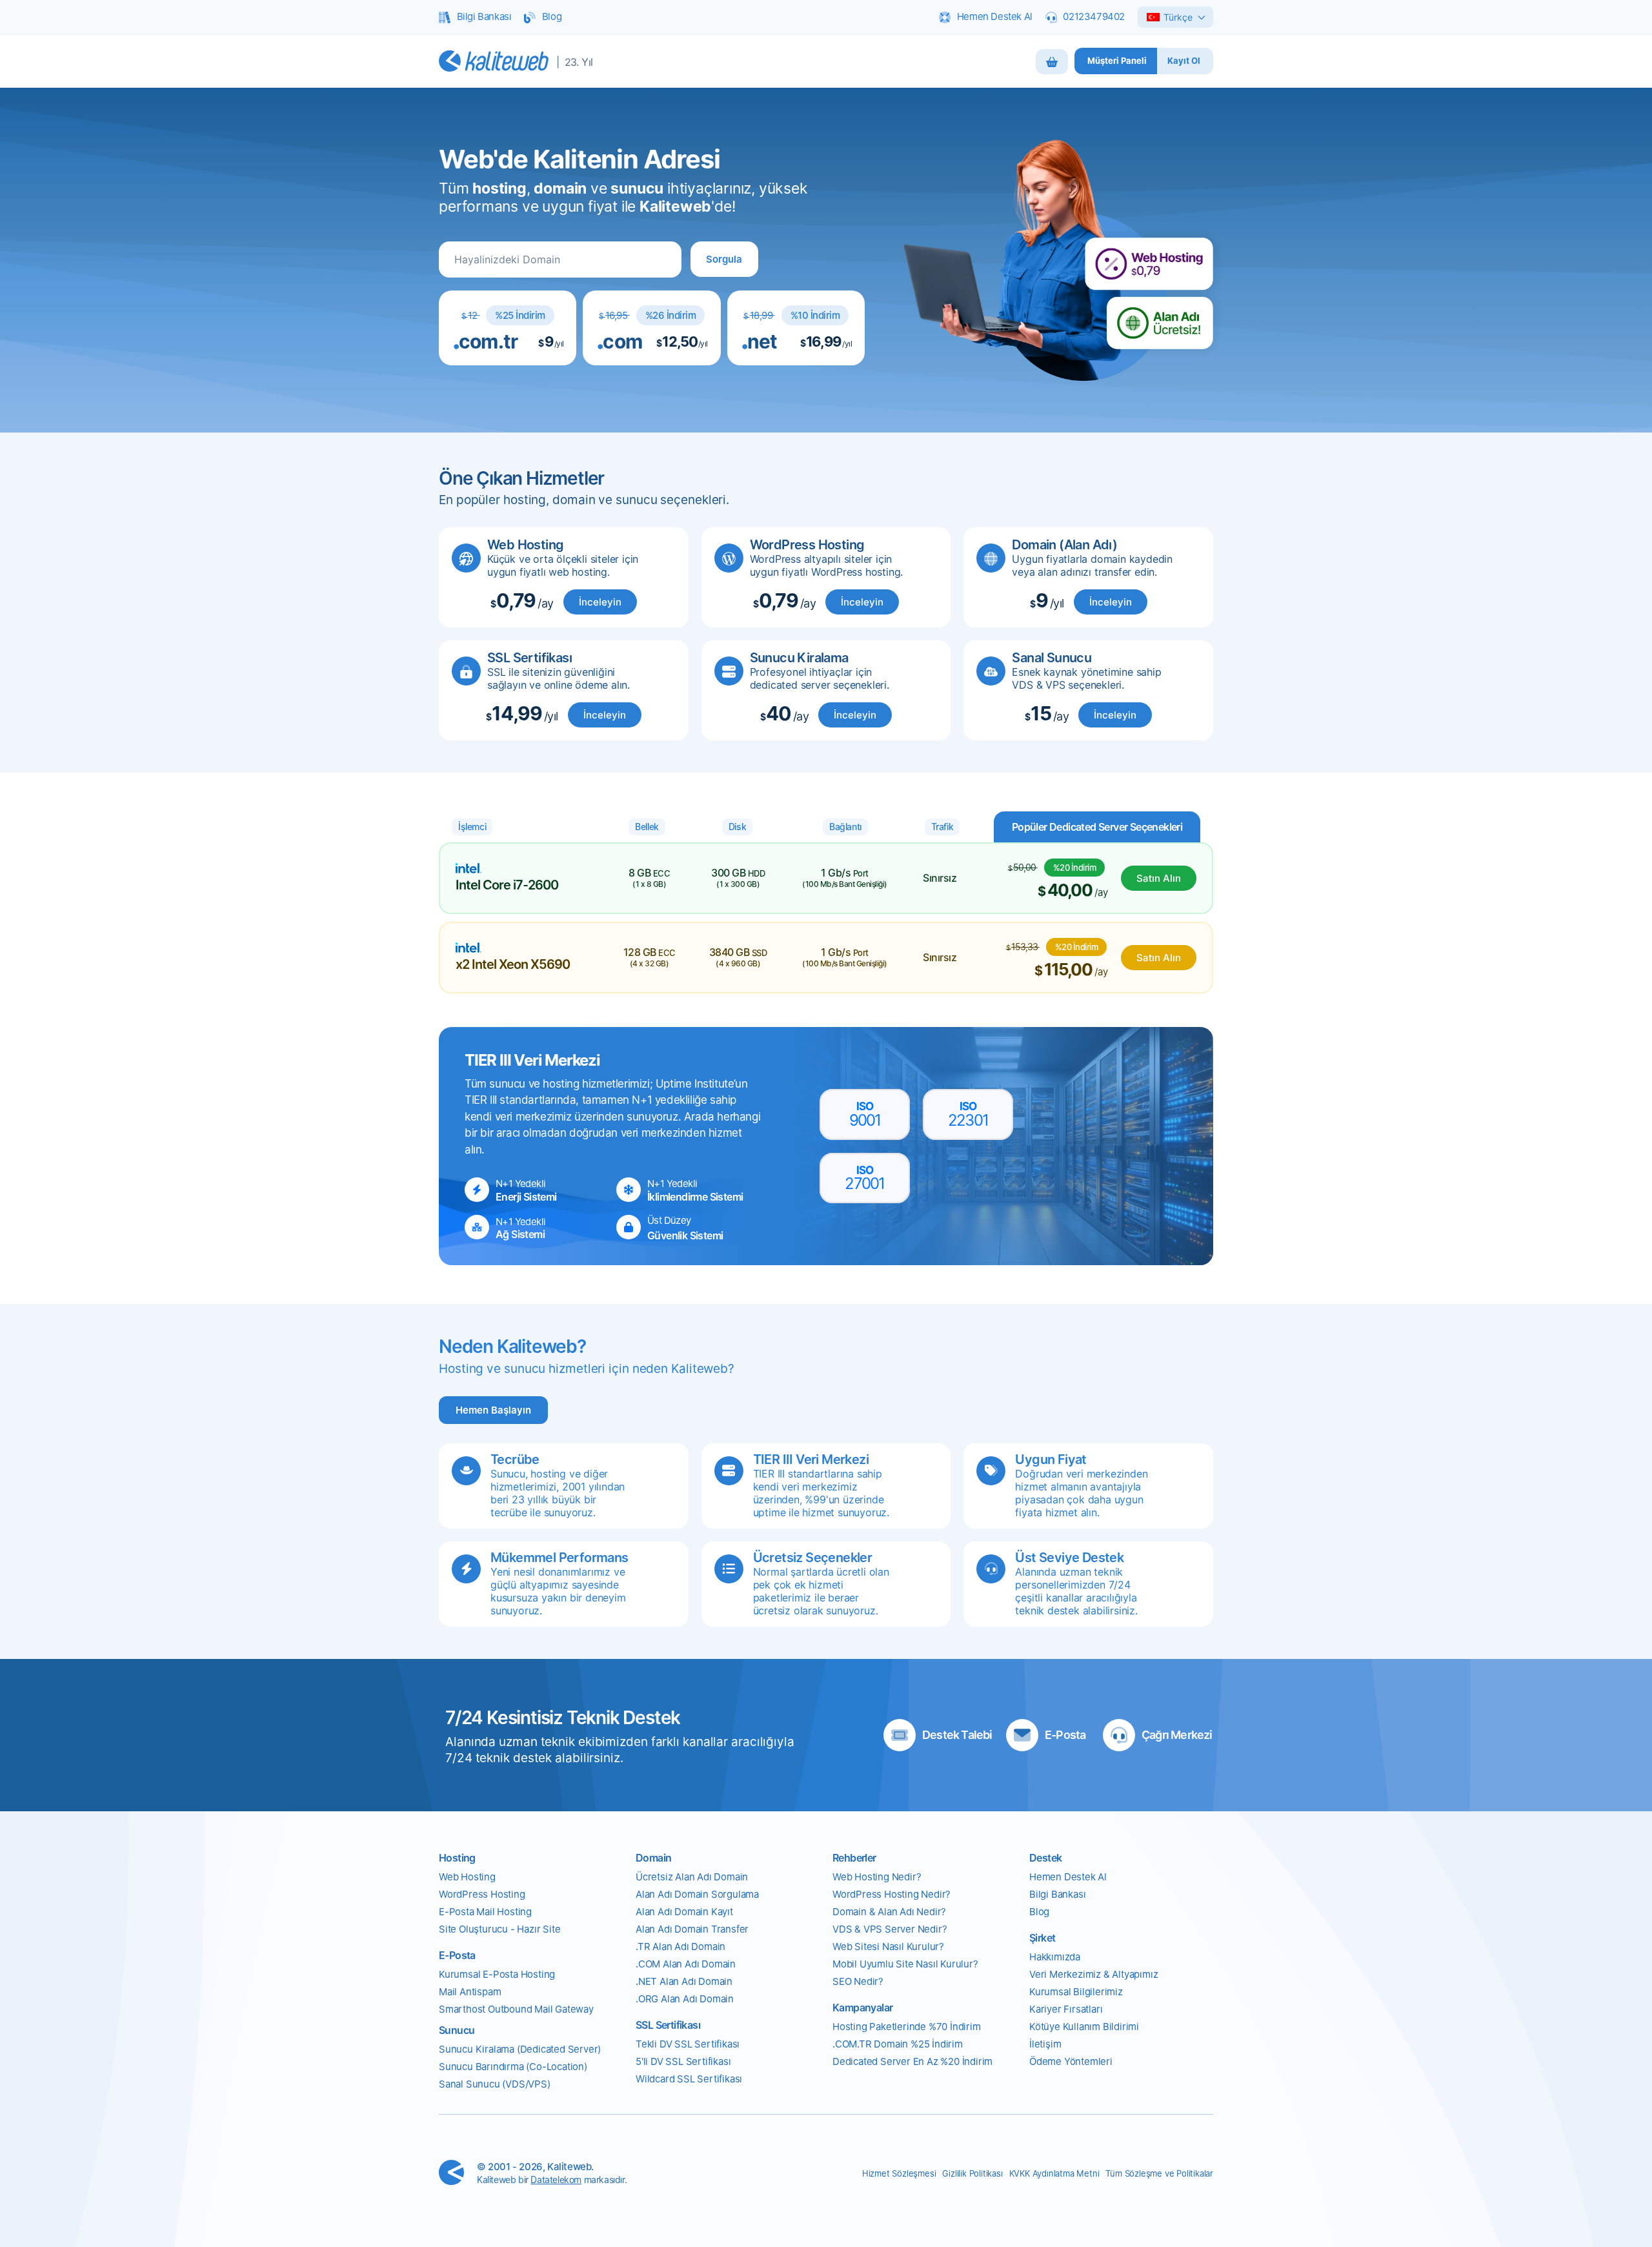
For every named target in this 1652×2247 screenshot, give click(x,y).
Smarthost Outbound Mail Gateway (516, 2009)
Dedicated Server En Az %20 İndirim (912, 2061)
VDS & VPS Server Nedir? (890, 1929)
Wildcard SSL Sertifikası (689, 2079)
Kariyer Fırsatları (1066, 2009)
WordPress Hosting (482, 1894)
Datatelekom (556, 2180)
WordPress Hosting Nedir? (891, 1894)
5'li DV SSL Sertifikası (683, 2061)
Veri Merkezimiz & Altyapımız (1093, 1974)
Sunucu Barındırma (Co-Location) (513, 2067)
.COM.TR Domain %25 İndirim (898, 2044)
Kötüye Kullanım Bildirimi (1084, 2027)
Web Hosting (467, 1877)
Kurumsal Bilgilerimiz (1076, 1992)
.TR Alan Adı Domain (680, 1947)
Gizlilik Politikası (972, 2173)
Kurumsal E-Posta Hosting (497, 1974)
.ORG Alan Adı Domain (685, 1999)
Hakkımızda (1055, 1957)
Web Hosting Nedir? (877, 1877)
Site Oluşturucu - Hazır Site (499, 1929)
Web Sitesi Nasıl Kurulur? (888, 1947)
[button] (724, 259)
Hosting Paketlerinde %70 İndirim (907, 2027)
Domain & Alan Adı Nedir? (889, 1912)
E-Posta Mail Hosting (485, 1912)
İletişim (1045, 2044)
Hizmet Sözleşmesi (899, 2173)
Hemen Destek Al (1068, 1877)
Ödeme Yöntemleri (1071, 2061)
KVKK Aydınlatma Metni (1054, 2173)
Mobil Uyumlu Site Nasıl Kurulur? (905, 1964)
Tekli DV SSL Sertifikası (688, 2044)
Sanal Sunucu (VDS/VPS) (495, 2084)
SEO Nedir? (858, 1981)
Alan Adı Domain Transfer (692, 1929)
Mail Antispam (470, 1992)
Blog (1039, 1912)
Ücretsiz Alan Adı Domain (692, 1877)
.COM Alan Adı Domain (686, 1964)
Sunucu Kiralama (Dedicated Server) (520, 2049)
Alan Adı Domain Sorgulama (697, 1894)
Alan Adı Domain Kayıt (684, 1912)
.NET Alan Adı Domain (684, 1981)
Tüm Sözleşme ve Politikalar (1159, 2173)
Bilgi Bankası (1057, 1894)
